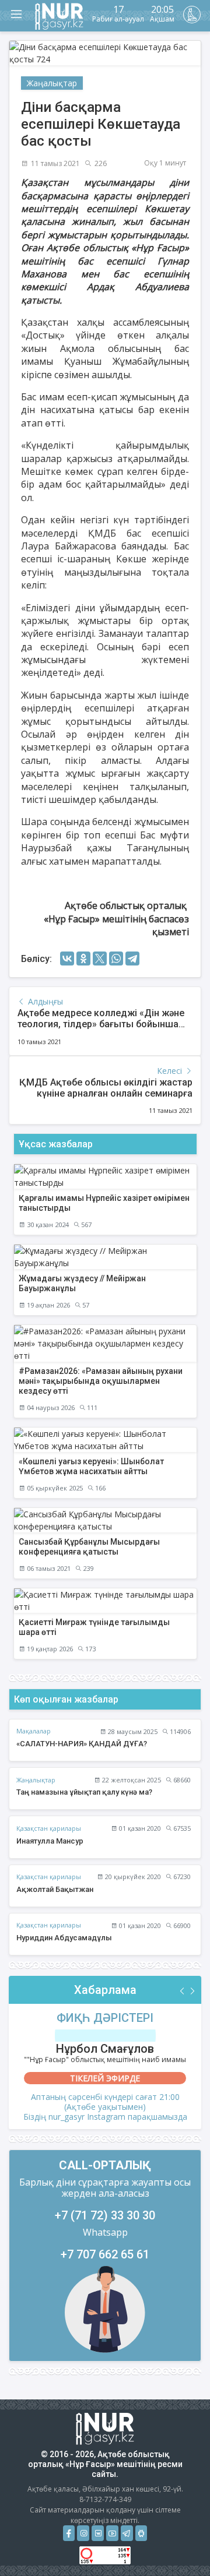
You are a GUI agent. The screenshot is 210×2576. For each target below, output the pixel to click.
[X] (100, 958)
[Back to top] (177, 2543)
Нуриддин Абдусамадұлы (64, 1938)
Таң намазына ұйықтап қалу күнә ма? (84, 1792)
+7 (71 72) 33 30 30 (105, 2215)
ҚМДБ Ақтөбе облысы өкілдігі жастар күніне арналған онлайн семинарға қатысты (106, 1093)
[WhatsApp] (116, 958)
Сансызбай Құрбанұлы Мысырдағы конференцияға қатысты (89, 1547)
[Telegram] (132, 958)
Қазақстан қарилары (49, 1828)
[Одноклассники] (83, 958)
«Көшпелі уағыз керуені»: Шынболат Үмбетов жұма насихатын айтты (91, 1466)
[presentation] (183, 1991)
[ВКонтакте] (67, 958)
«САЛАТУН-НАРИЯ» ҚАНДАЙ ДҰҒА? (82, 1744)
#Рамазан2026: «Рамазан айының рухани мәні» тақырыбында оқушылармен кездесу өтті (101, 1381)
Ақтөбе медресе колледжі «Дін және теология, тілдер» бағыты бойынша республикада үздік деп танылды (101, 1024)
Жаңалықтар (52, 83)
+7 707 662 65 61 (105, 2254)
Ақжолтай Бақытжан (55, 1889)
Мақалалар (34, 1731)
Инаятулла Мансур (50, 1841)
